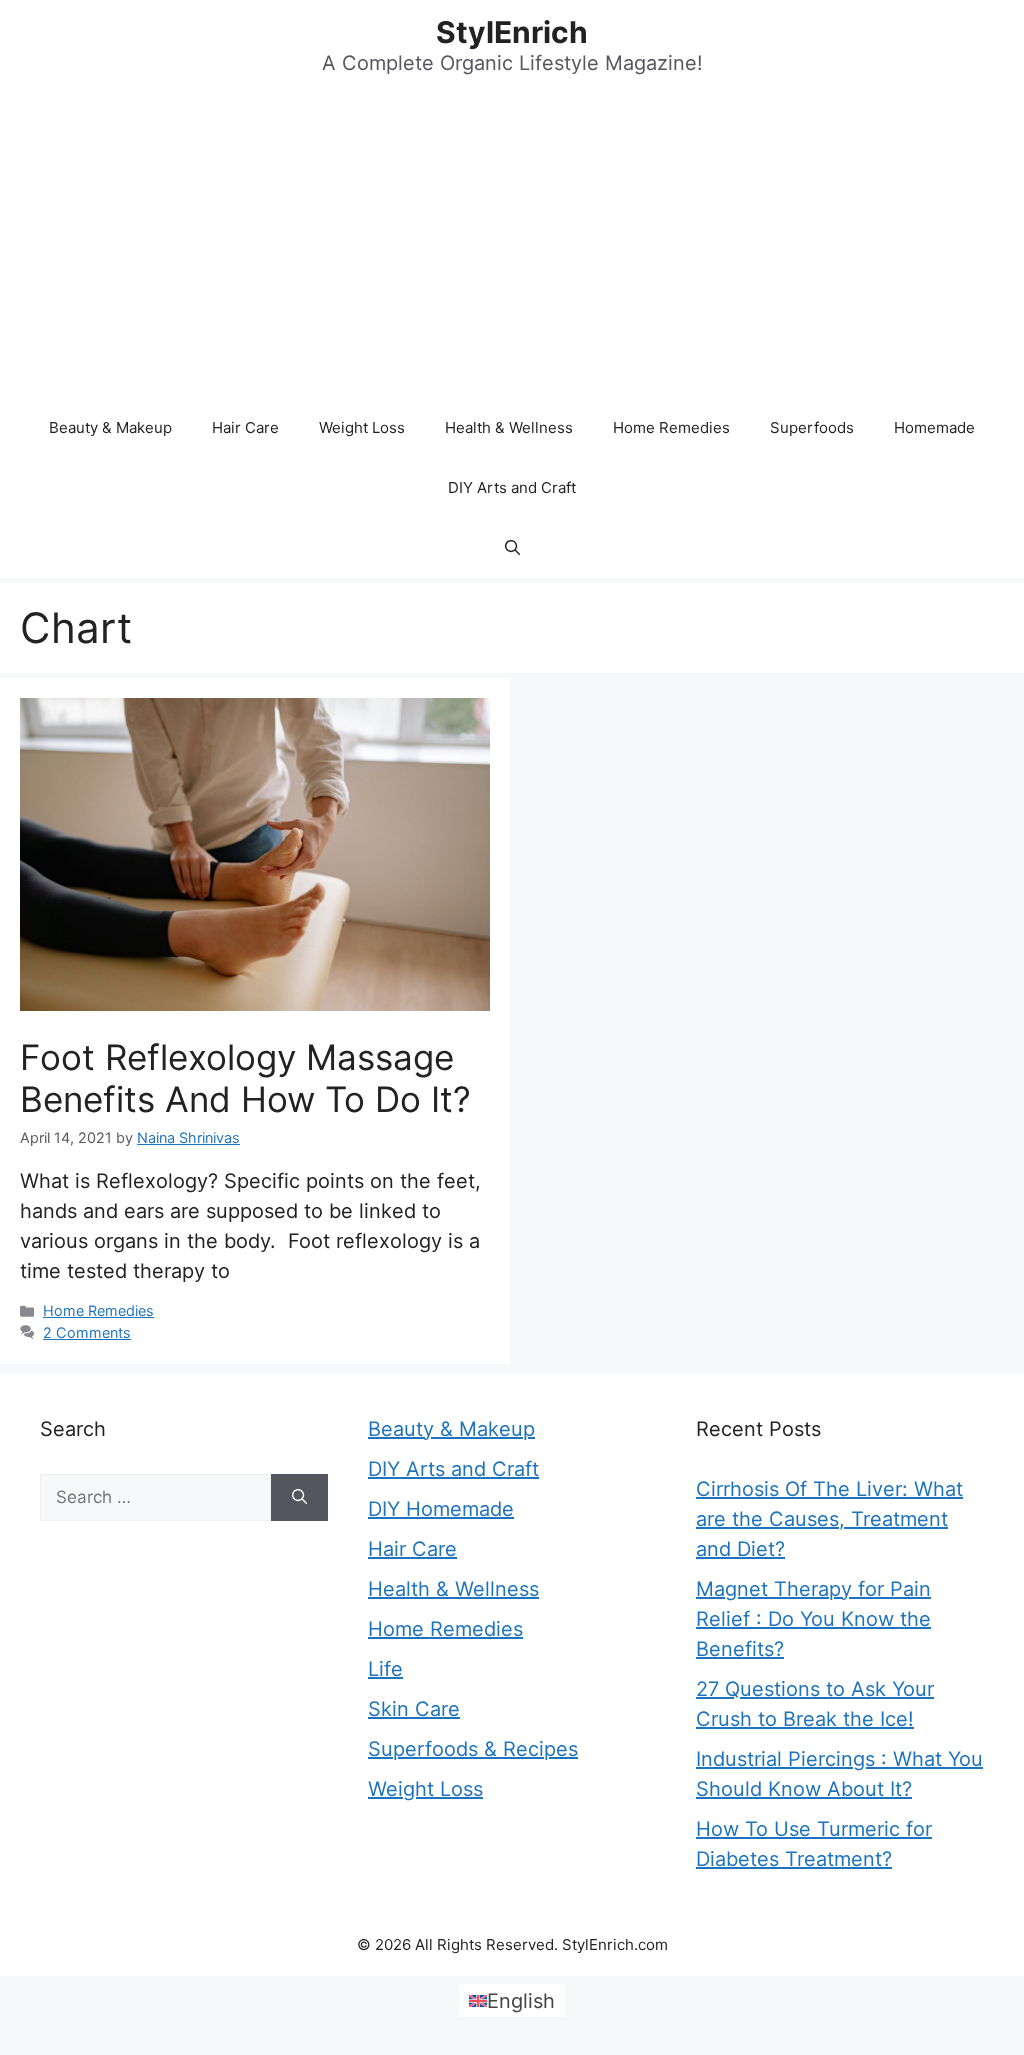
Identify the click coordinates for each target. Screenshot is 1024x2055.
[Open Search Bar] (512, 548)
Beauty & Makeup (110, 427)
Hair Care (245, 427)
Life (385, 1669)
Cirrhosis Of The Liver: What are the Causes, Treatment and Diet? (829, 1519)
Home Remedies (671, 427)
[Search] (299, 1498)
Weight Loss (362, 427)
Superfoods (812, 427)
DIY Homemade (441, 1509)
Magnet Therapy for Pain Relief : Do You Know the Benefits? (813, 1619)
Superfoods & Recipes (473, 1749)
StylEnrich (512, 32)
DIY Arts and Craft (512, 487)
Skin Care (414, 1709)
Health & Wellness (509, 427)
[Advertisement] (512, 248)
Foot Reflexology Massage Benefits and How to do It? (245, 1078)
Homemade (934, 427)
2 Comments (87, 1332)
